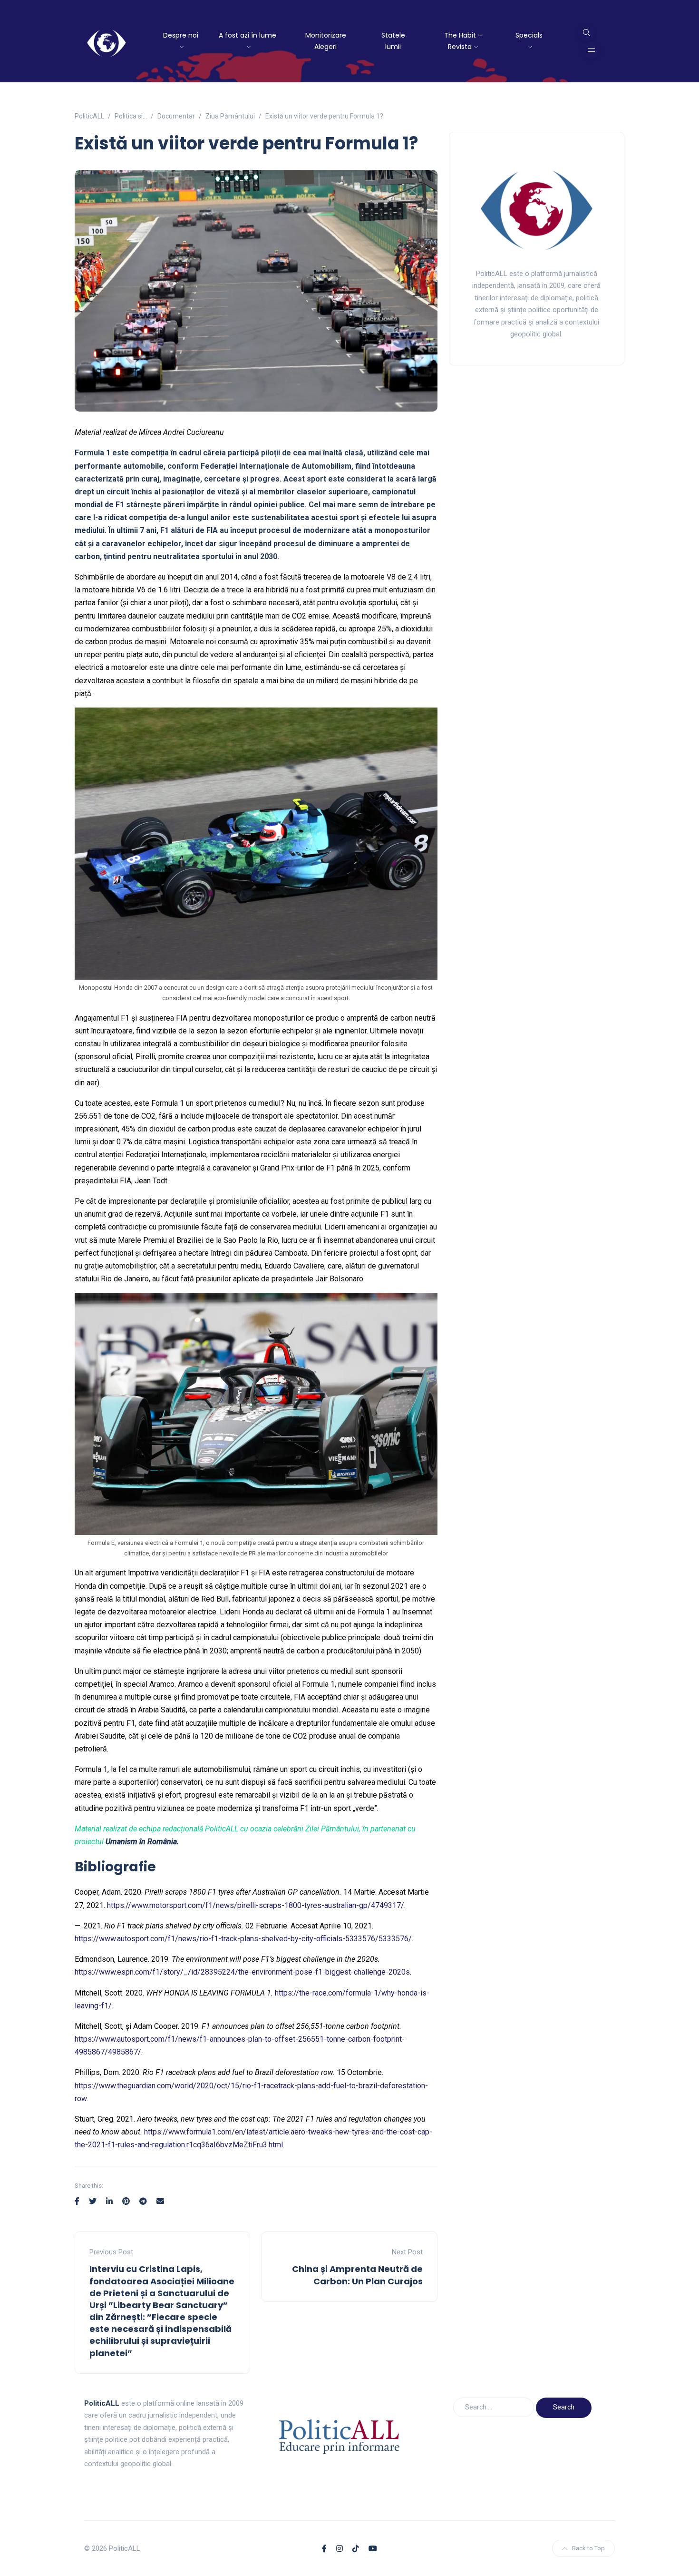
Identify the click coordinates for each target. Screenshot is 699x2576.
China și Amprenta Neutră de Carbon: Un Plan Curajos (357, 2275)
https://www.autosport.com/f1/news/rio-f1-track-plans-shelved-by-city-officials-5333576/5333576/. (244, 1939)
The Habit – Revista (463, 41)
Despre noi (181, 35)
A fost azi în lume (248, 35)
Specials (529, 35)
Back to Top (588, 2548)
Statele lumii (393, 41)
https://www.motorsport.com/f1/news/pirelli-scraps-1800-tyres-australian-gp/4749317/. (256, 1905)
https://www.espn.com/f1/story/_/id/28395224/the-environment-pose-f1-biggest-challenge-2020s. (243, 1972)
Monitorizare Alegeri (326, 41)
